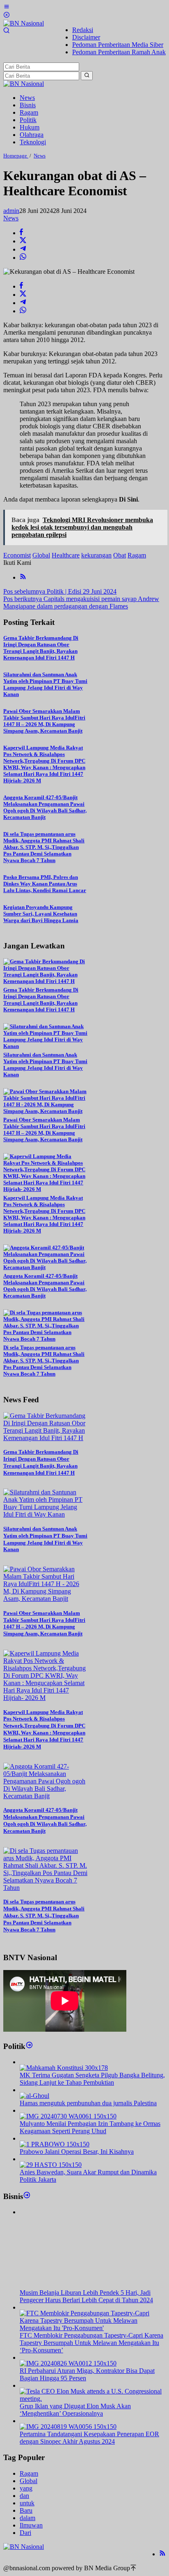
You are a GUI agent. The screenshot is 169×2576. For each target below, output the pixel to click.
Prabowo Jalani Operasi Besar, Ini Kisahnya (77, 2152)
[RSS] (23, 577)
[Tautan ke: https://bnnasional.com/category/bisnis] (27, 2196)
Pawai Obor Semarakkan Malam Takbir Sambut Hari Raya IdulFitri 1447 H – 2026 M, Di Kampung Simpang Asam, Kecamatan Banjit (44, 721)
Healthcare (66, 555)
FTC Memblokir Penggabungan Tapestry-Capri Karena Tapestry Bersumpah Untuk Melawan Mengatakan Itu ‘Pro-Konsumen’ (91, 2343)
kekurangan (96, 555)
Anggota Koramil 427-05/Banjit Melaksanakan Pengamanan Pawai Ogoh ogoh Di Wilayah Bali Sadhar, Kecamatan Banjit (45, 807)
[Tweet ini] (23, 241)
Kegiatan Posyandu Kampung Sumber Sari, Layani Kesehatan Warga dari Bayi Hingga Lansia (41, 914)
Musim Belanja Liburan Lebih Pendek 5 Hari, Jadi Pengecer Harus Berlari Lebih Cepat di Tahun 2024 (86, 2296)
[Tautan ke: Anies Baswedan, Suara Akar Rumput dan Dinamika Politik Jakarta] (51, 2165)
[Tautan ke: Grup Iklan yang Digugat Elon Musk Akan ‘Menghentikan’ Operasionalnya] (93, 2399)
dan (24, 2496)
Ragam (137, 555)
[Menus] (7, 8)
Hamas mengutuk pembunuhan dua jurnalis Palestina (88, 2103)
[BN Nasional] (24, 23)
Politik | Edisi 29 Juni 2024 (60, 591)
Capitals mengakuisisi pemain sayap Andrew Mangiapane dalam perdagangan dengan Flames (81, 602)
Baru (26, 2510)
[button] (87, 76)
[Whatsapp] (23, 258)
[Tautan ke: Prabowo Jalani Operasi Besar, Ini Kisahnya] (55, 2144)
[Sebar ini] (21, 233)
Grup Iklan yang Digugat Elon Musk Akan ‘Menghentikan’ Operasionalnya (75, 2410)
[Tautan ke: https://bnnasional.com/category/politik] (29, 2046)
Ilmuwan (31, 2525)
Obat (120, 555)
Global (41, 555)
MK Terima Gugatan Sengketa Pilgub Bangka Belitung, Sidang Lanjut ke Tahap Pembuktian (92, 2079)
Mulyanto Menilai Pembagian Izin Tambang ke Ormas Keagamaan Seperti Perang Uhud (90, 2127)
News (11, 218)
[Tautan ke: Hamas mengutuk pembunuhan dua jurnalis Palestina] (34, 2096)
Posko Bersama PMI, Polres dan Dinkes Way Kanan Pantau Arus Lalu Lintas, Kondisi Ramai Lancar (45, 884)
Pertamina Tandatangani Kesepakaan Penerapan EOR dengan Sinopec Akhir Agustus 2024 (89, 2438)
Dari (25, 2533)
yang (26, 2488)
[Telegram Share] (23, 249)
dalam (27, 2518)
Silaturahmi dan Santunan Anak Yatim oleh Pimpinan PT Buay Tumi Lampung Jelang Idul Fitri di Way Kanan (45, 684)
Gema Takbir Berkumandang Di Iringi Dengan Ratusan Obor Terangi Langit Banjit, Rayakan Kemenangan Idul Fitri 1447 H (41, 648)
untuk (27, 2503)
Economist (17, 555)
